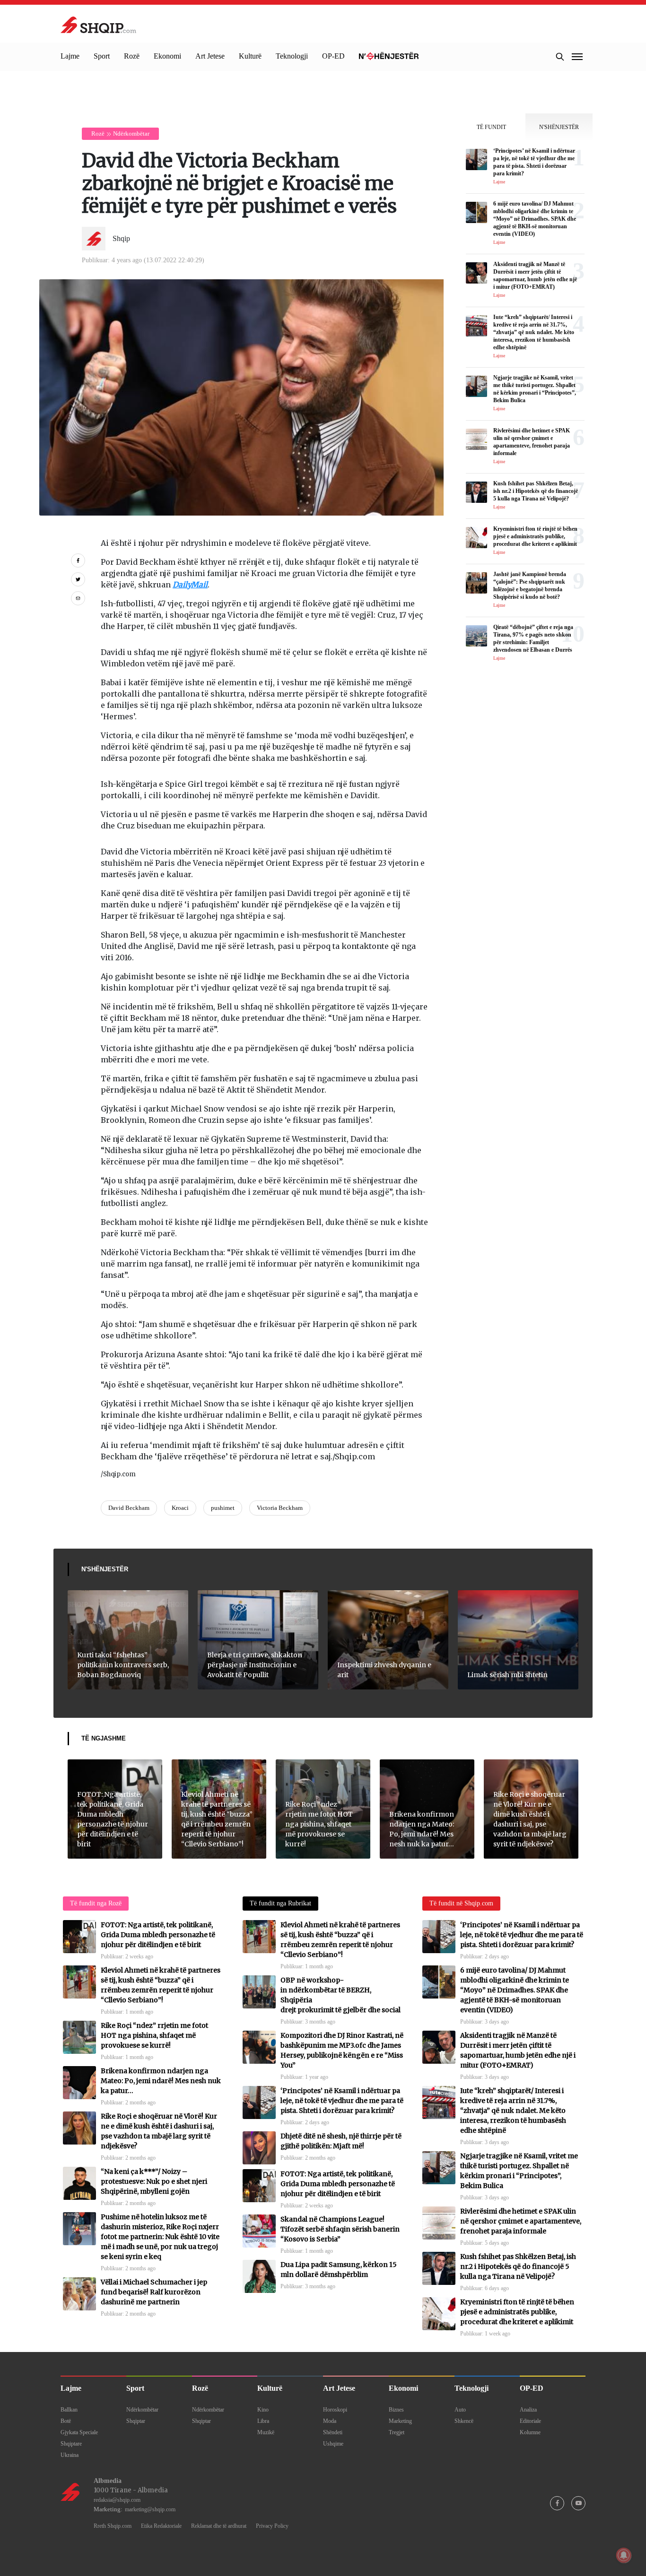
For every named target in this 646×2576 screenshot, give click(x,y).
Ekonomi (167, 56)
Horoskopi (335, 2410)
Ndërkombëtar (142, 2410)
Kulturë (250, 56)
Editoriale (530, 2421)
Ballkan (69, 2410)
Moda (330, 2421)
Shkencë (464, 2421)
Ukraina (70, 2455)
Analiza (528, 2410)
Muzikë (266, 2432)
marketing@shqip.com (150, 2509)
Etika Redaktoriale (161, 2526)
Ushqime (333, 2444)
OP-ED (333, 56)
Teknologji (292, 56)
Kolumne (530, 2432)
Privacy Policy (272, 2526)
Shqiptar (136, 2421)
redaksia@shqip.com (117, 2500)
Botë (66, 2421)
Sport (102, 56)
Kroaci (180, 1508)
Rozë (132, 56)
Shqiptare (71, 2444)
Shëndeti (333, 2432)
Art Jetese (210, 56)
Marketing (400, 2421)
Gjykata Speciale (79, 2432)
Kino (263, 2410)
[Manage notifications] (624, 2555)
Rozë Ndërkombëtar (120, 134)
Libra (263, 2421)
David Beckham (129, 1508)
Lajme (70, 56)
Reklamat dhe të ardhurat (219, 2526)
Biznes (396, 2410)
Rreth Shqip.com (113, 2526)
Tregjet (397, 2432)
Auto (460, 2410)
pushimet (223, 1508)
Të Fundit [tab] (491, 127)
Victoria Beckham (280, 1508)
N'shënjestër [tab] (559, 127)
